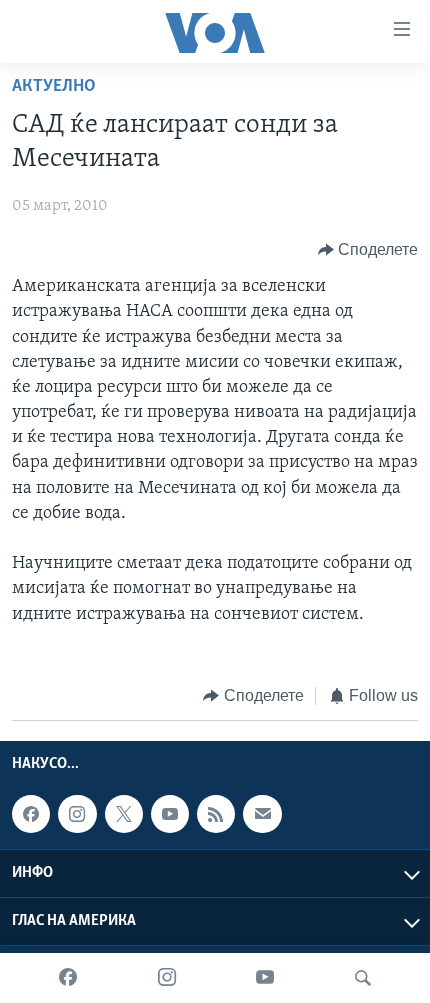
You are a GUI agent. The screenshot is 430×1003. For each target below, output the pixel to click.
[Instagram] (167, 978)
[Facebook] (68, 978)
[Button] (368, 250)
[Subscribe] (262, 815)
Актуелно (54, 87)
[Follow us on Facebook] (31, 815)
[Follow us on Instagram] (77, 815)
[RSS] (216, 815)
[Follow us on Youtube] (170, 815)
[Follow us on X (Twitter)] (124, 815)
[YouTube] (265, 978)
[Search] (363, 978)
